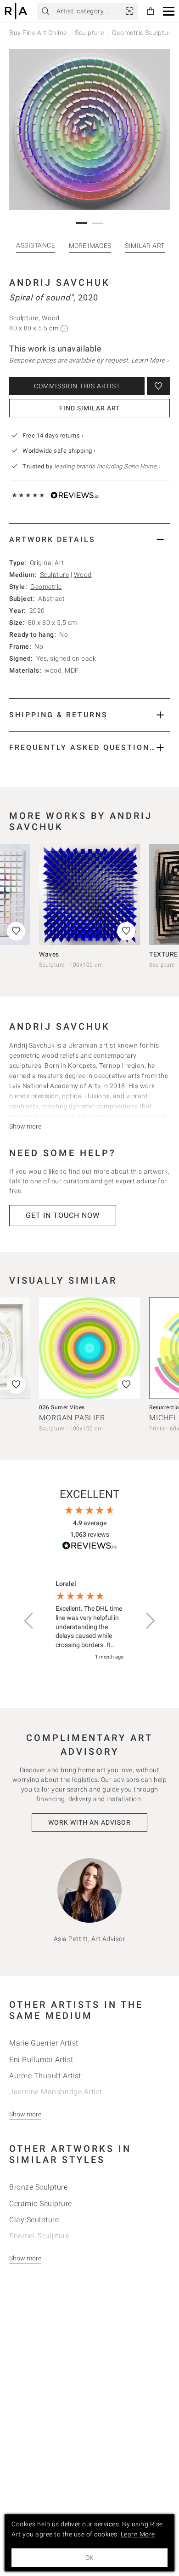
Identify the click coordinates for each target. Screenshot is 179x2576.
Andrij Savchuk (60, 282)
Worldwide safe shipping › (59, 451)
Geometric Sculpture (143, 33)
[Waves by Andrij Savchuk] (89, 894)
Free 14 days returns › (53, 435)
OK (89, 2558)
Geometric (46, 587)
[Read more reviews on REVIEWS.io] (89, 1547)
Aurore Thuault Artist (45, 2076)
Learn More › (150, 360)
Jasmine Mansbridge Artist (56, 2092)
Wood (83, 575)
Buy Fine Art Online (38, 33)
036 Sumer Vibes (62, 1407)
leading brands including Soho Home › (107, 466)
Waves (49, 954)
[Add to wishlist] (158, 386)
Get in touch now (63, 1215)
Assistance (36, 245)
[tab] (89, 539)
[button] (169, 11)
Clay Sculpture (34, 2220)
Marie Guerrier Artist (44, 2043)
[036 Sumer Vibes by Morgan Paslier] (89, 1348)
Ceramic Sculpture (41, 2204)
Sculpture (89, 33)
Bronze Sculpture (38, 2187)
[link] (129, 11)
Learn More (138, 2534)
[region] (89, 1621)
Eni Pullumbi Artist (41, 2060)
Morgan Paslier (72, 1418)
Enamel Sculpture (39, 2236)
